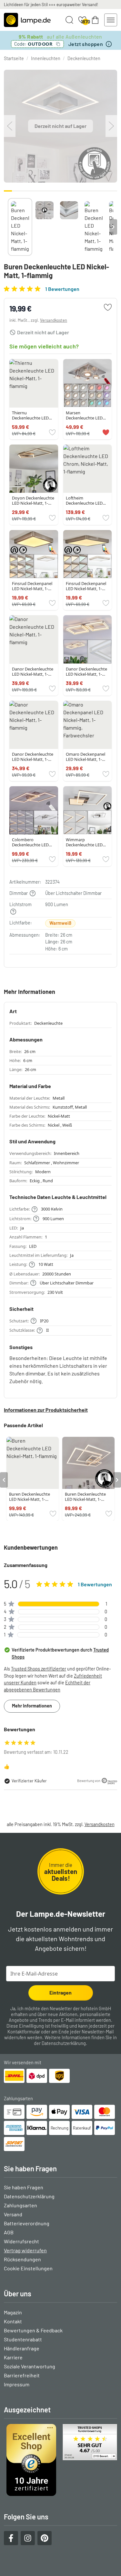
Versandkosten (54, 320)
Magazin (13, 2312)
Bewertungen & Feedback (33, 2330)
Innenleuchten (46, 58)
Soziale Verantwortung (30, 2366)
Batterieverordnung (27, 2223)
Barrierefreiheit (22, 2375)
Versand (13, 2214)
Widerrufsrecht (21, 2241)
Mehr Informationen (32, 1706)
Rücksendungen (22, 2259)
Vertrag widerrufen (25, 2250)
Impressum (17, 2384)
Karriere (13, 2357)
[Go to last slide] (4, 1480)
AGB (9, 2232)
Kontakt (13, 2321)
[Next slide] (113, 227)
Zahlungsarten (20, 2205)
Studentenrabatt (23, 2339)
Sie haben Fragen (24, 2187)
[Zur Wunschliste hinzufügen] (108, 307)
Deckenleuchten (84, 58)
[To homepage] (27, 20)
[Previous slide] (8, 227)
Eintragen (60, 1992)
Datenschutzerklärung (64, 2043)
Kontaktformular (24, 2032)
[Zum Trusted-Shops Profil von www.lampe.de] (60, 2460)
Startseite (14, 58)
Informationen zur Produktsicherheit (46, 1410)
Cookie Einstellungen (28, 2268)
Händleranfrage (22, 2348)
